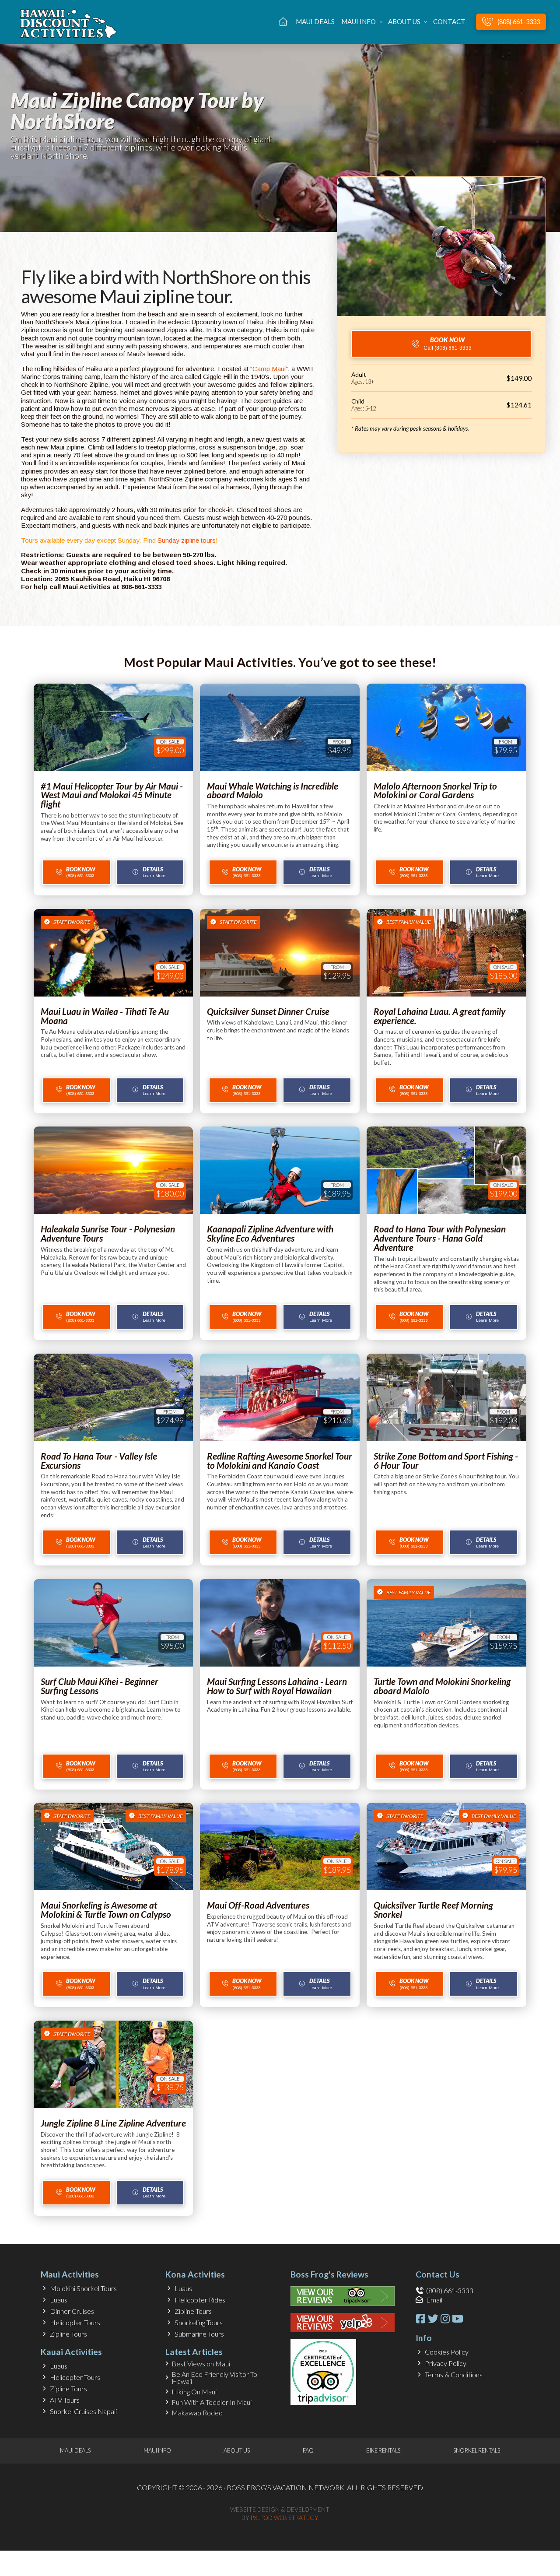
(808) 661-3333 (450, 2290)
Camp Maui (269, 369)
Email (434, 2300)
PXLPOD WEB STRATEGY (285, 2518)
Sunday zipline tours (187, 540)
